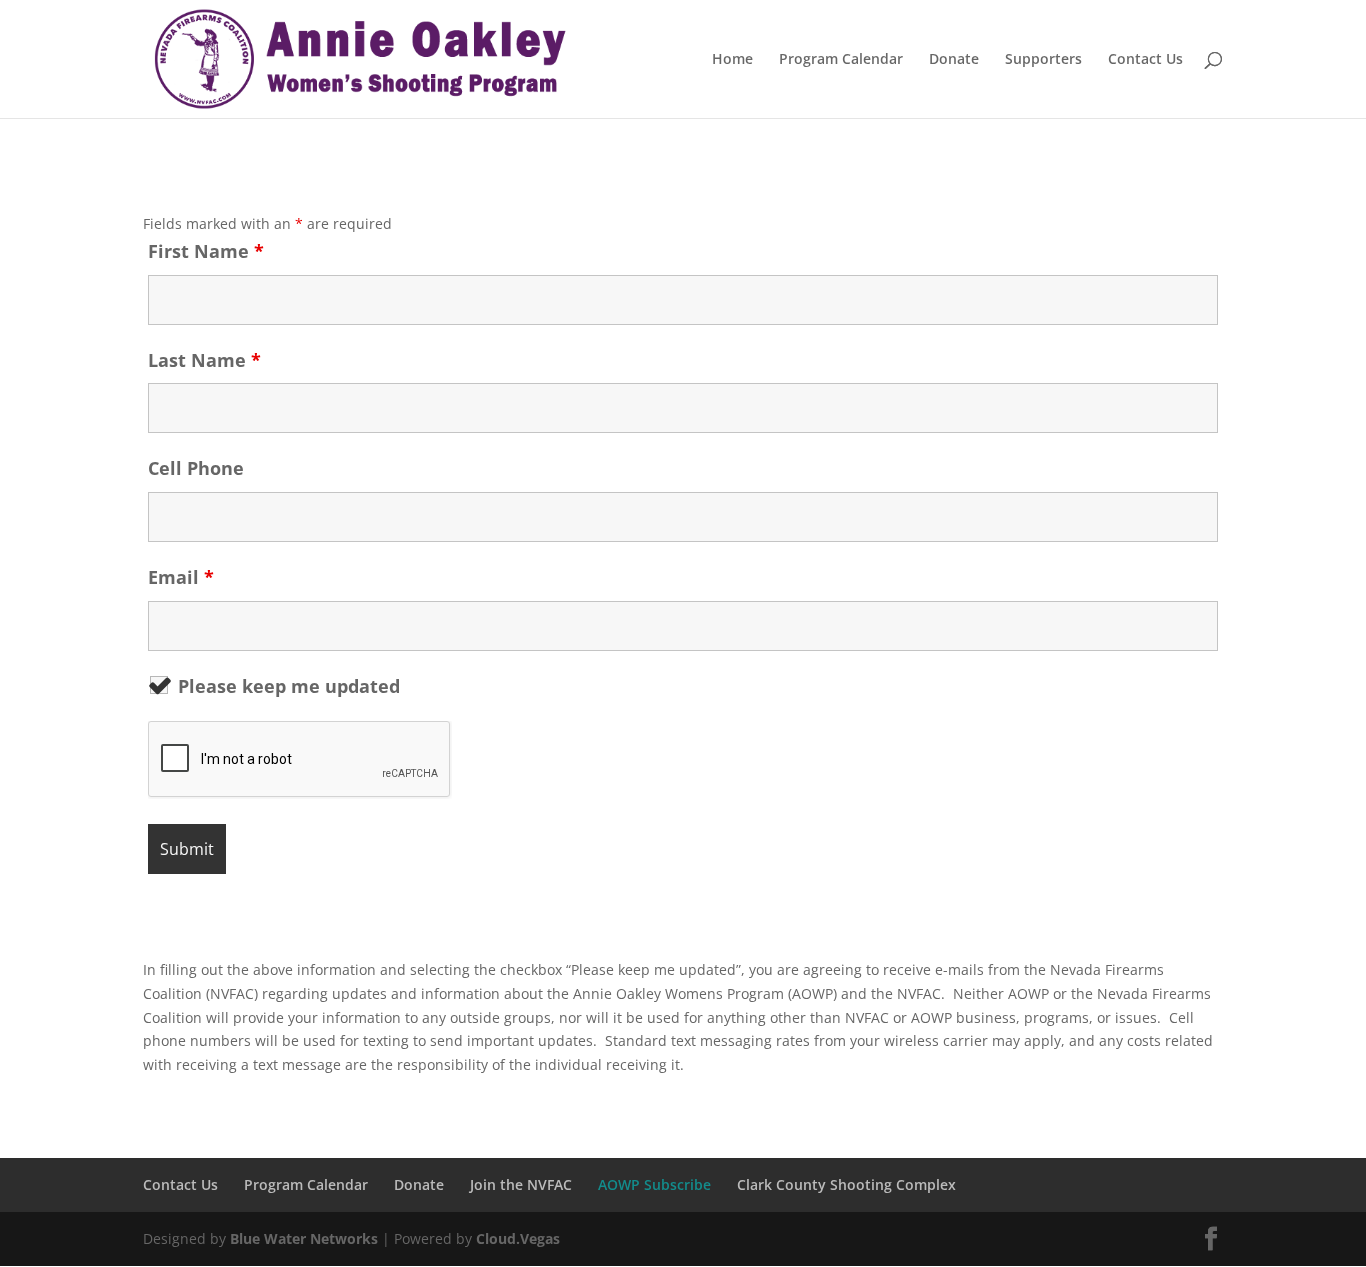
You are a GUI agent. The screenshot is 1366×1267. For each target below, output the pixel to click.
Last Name (204, 360)
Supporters (1043, 60)
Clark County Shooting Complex (846, 1184)
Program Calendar (841, 60)
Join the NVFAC (521, 1184)
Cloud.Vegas (518, 1238)
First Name (206, 251)
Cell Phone (196, 468)
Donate (954, 60)
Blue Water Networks (304, 1238)
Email (181, 577)
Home (732, 60)
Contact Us (1145, 60)
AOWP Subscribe (654, 1184)
